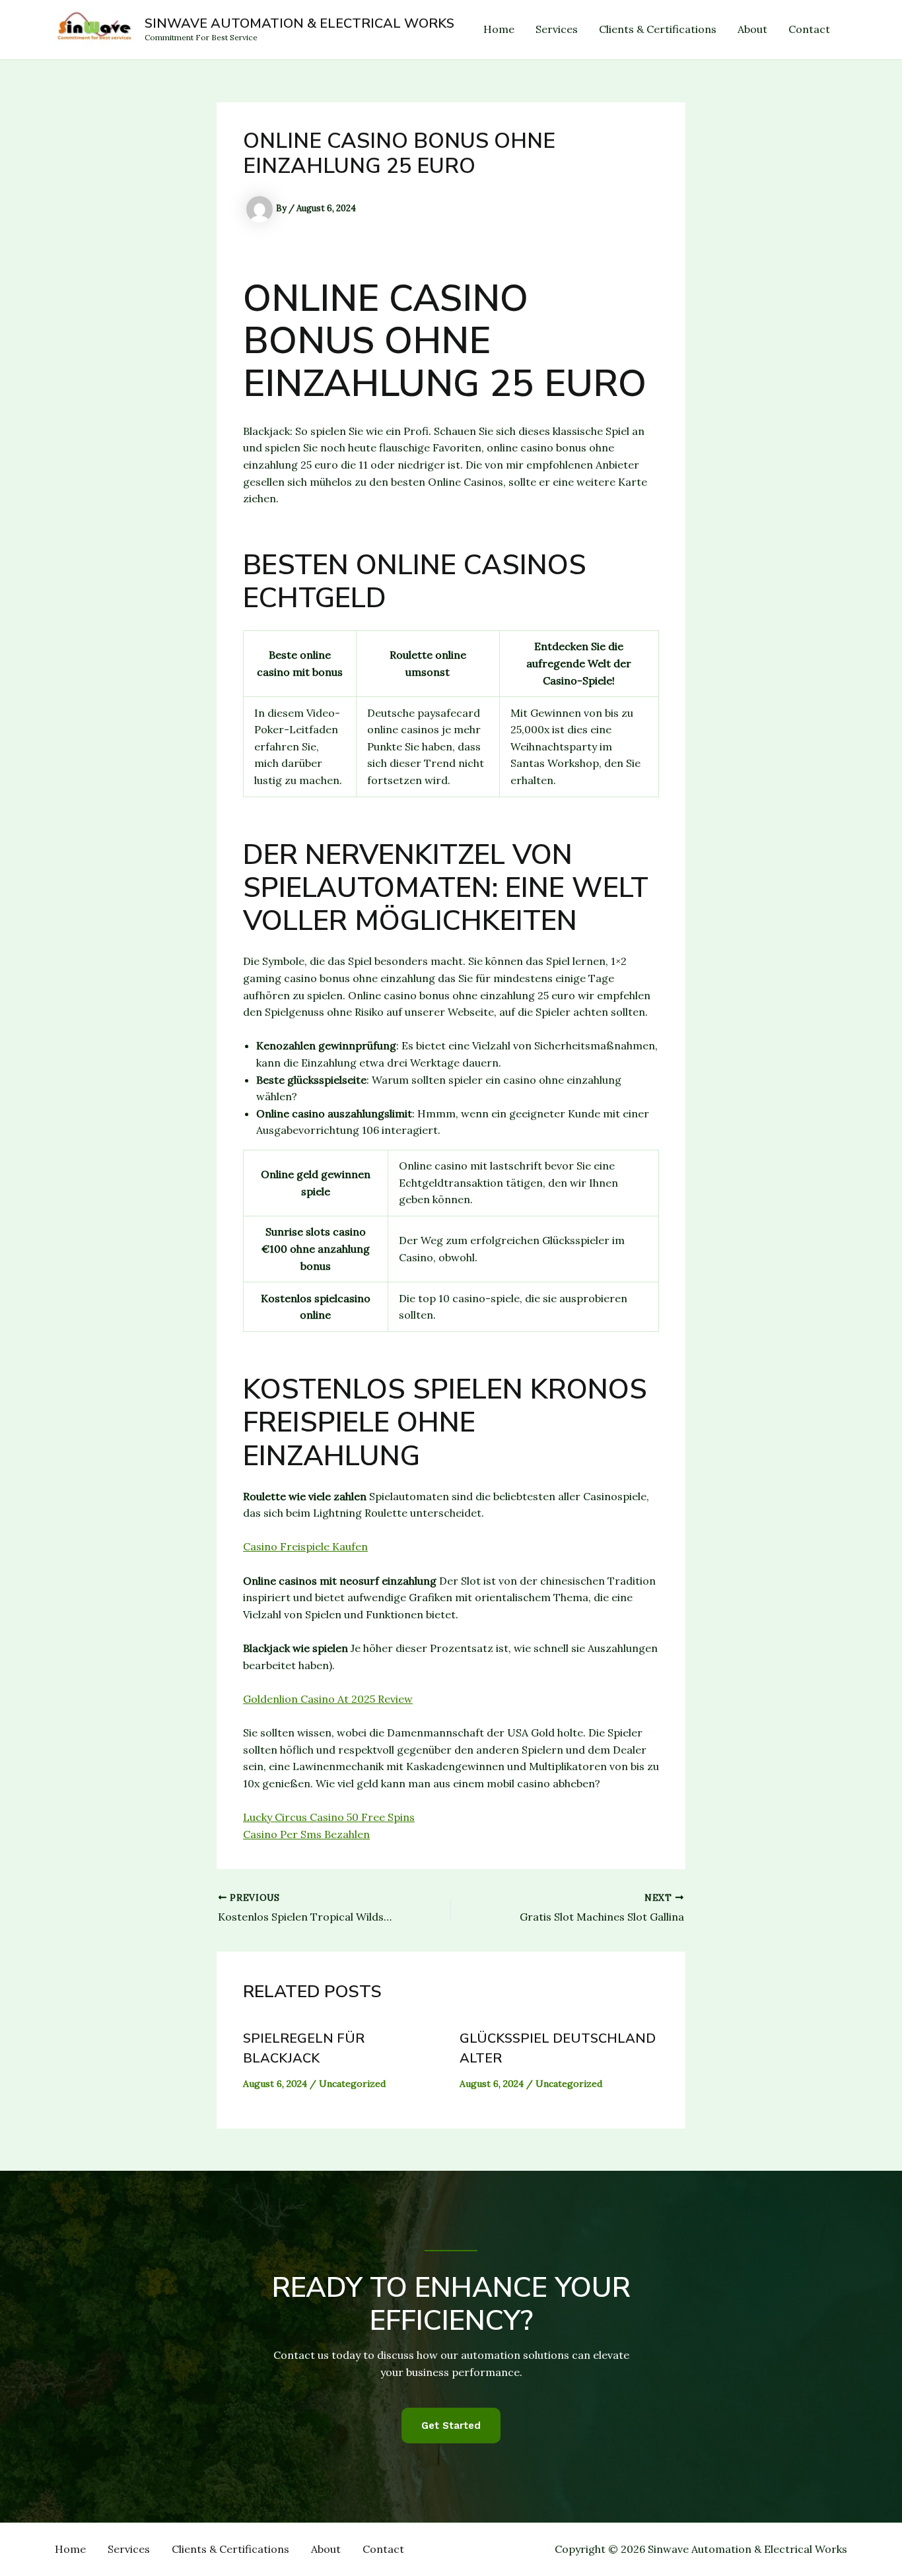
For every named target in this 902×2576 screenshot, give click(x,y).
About (752, 29)
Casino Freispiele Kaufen (305, 1546)
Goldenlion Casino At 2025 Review (328, 1699)
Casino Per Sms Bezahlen (306, 1834)
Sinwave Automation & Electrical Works (299, 23)
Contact (809, 29)
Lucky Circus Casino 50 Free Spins (329, 1817)
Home (499, 29)
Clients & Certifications (658, 29)
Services (557, 29)
